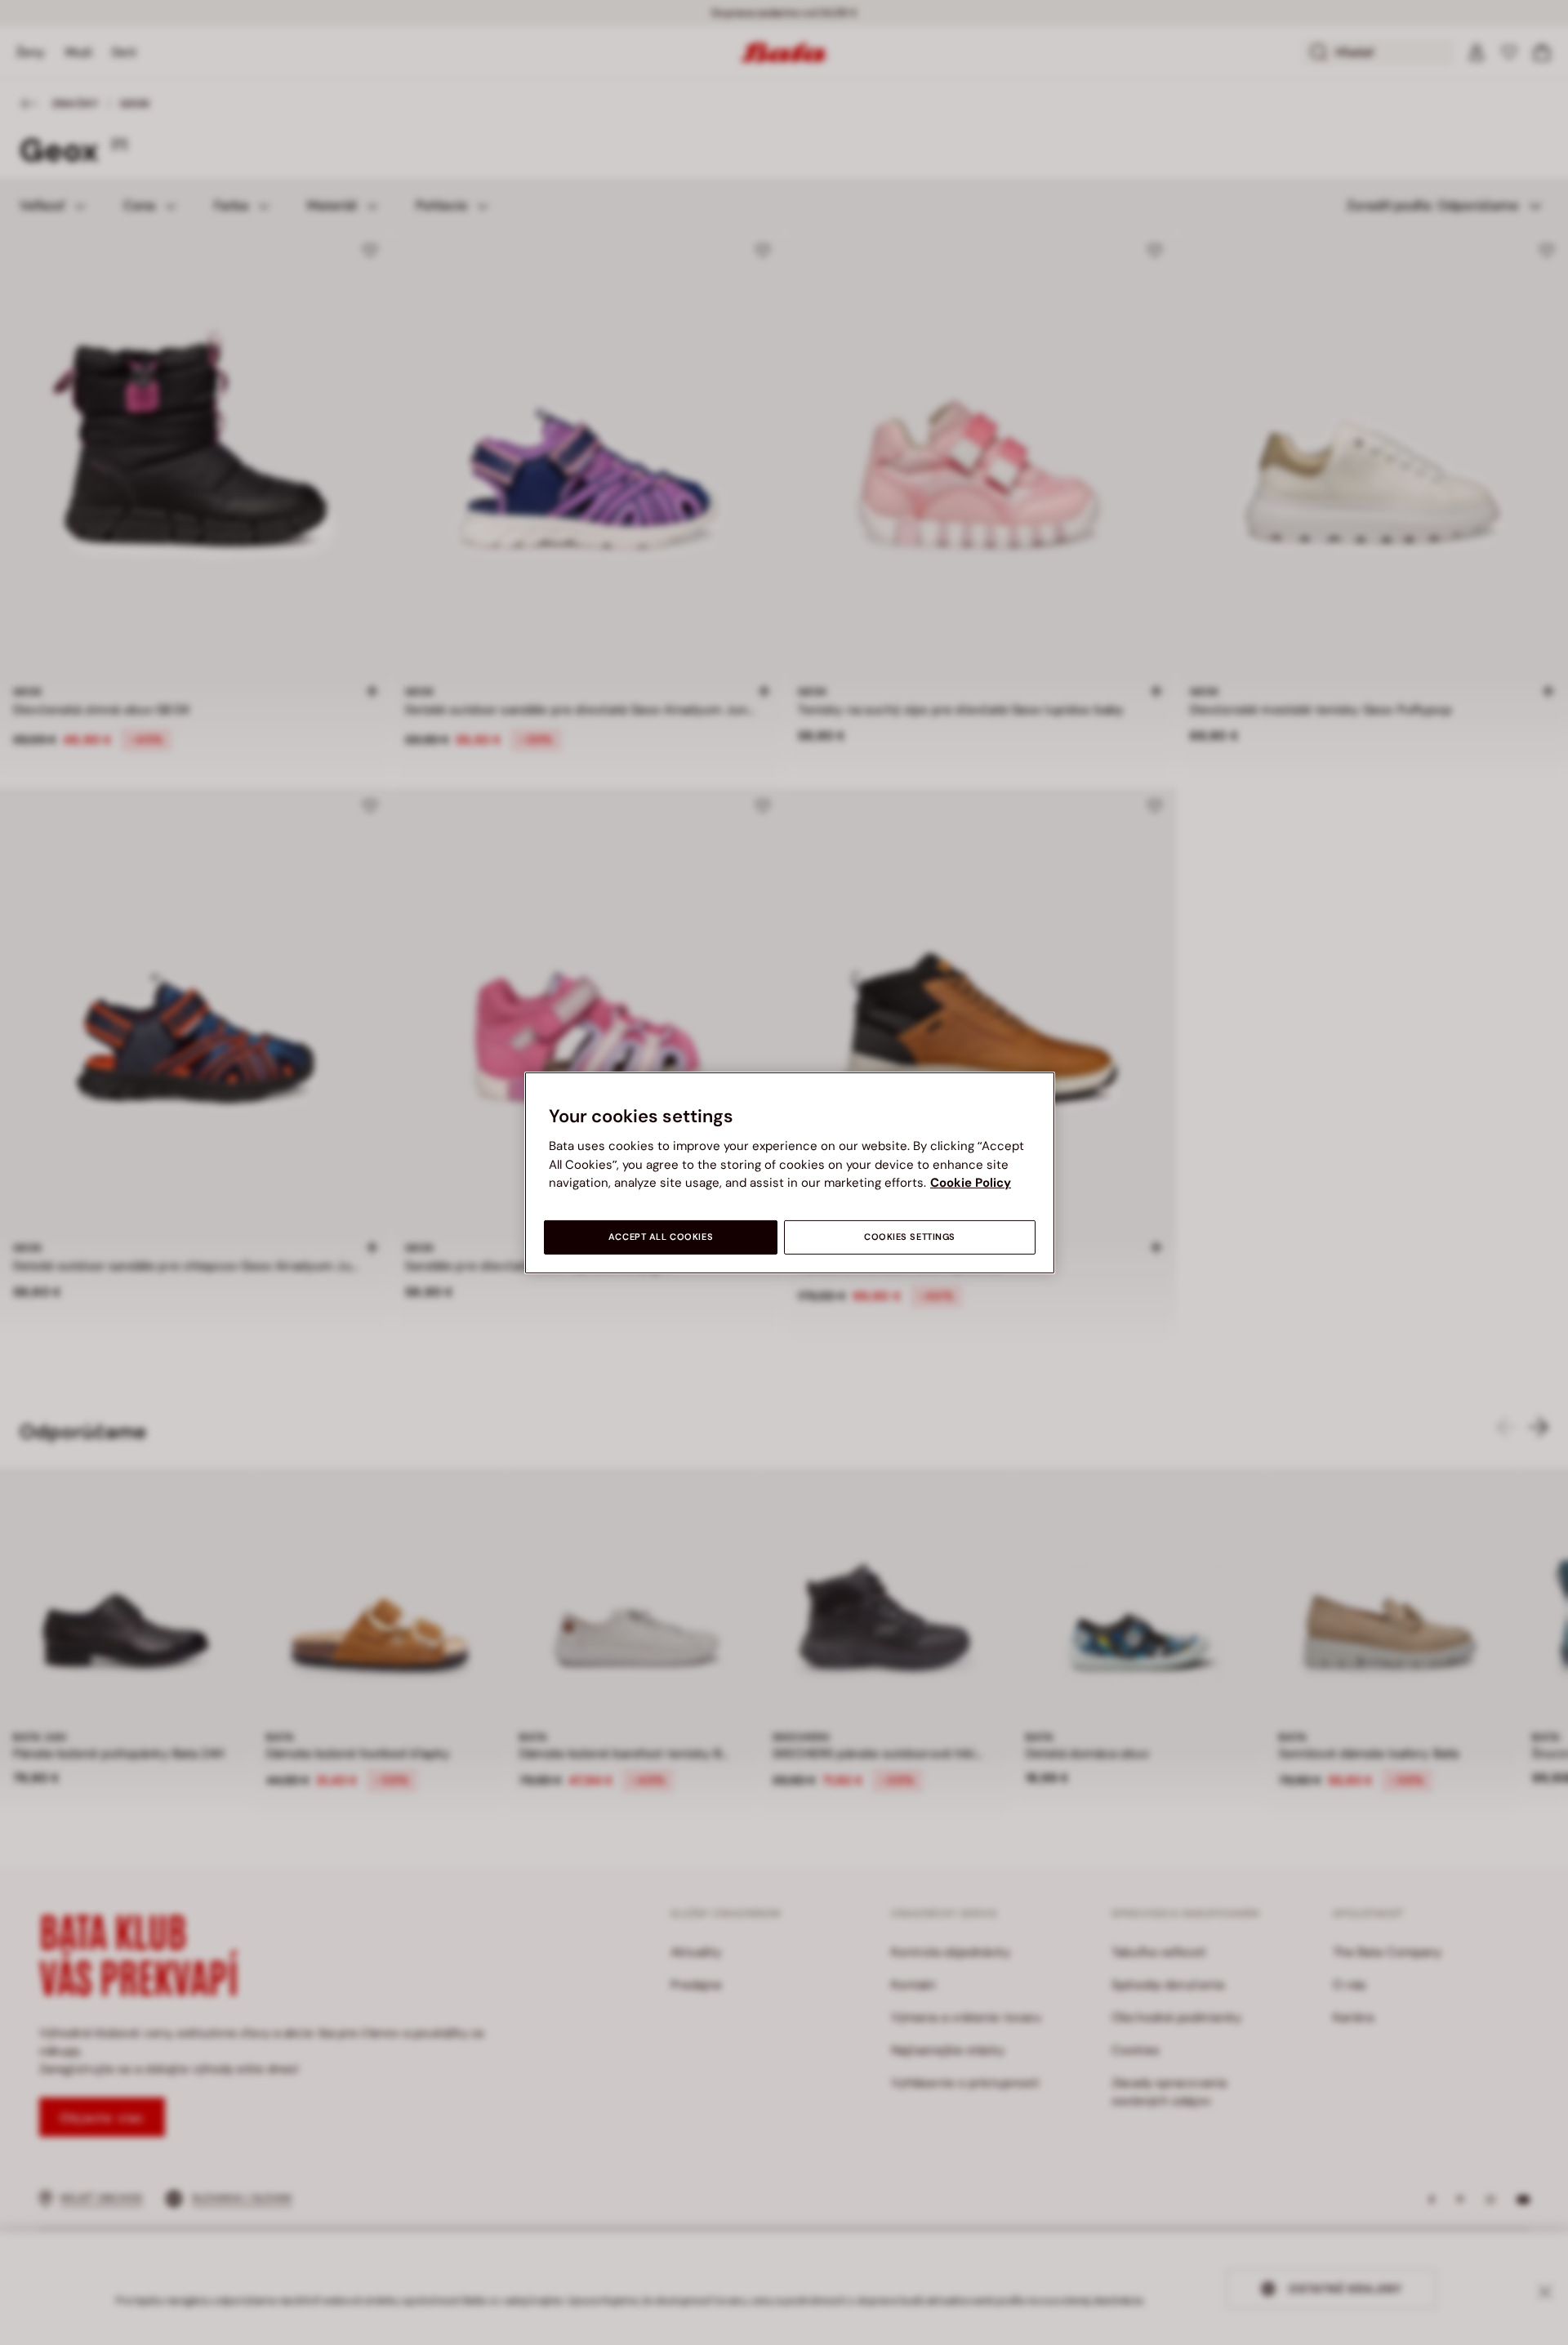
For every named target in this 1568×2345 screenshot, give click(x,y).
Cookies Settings (910, 1237)
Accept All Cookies (661, 1237)
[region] (790, 1172)
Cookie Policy (971, 1183)
